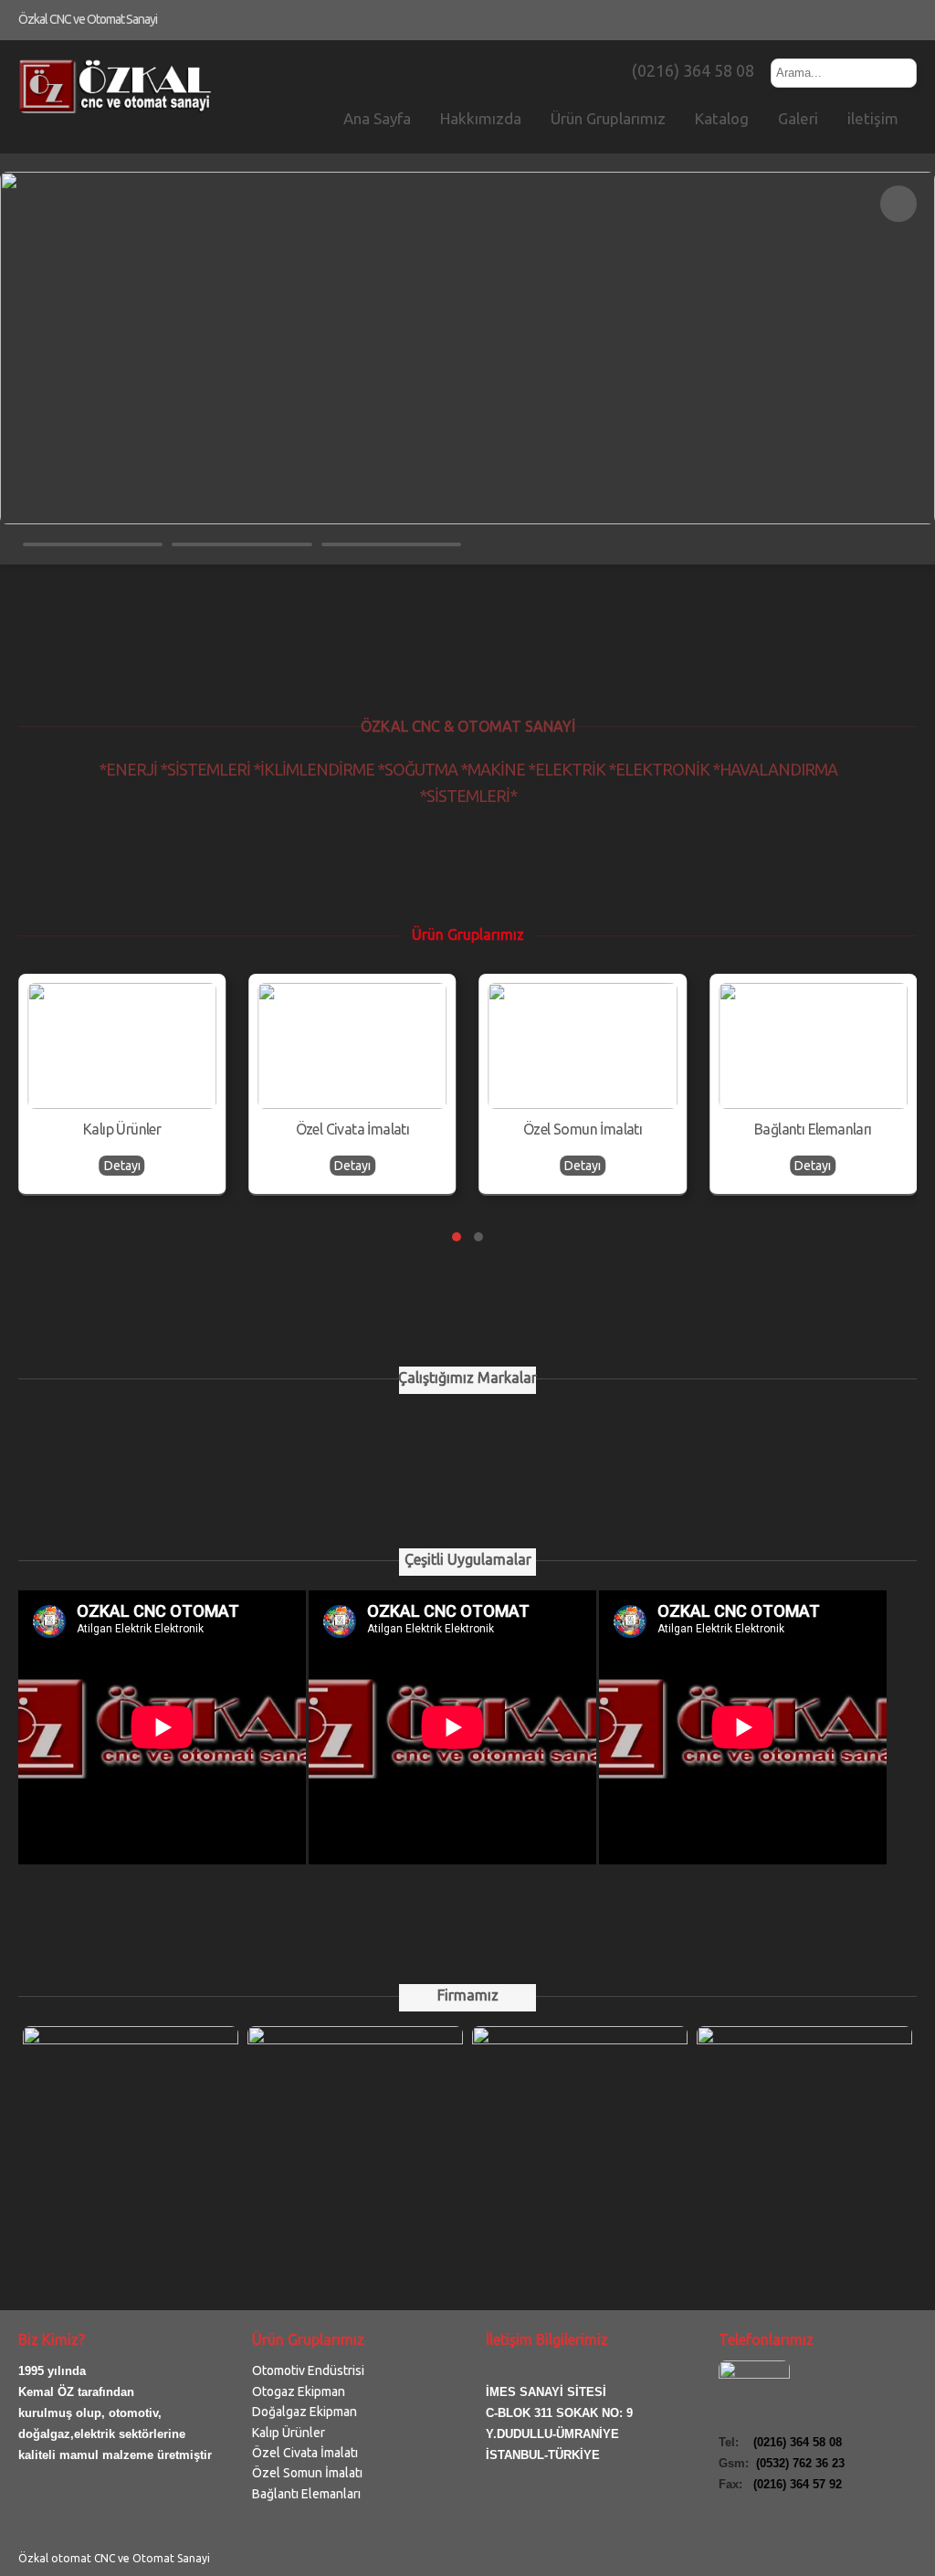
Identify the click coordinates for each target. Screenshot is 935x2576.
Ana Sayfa (377, 118)
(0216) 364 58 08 (691, 70)
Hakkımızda (481, 118)
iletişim (873, 118)
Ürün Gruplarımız (608, 118)
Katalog (722, 118)
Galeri (798, 118)
